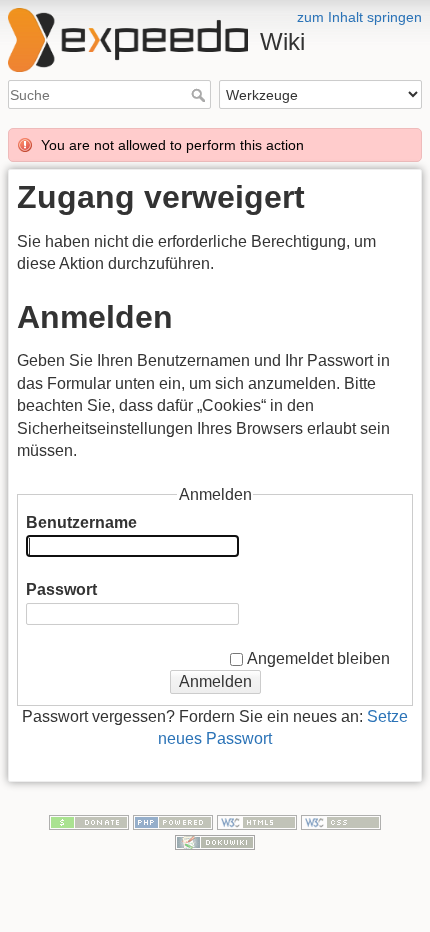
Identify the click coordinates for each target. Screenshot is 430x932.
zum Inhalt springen (359, 17)
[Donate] (89, 821)
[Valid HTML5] (257, 821)
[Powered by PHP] (173, 821)
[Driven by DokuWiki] (215, 841)
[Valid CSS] (341, 821)
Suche (200, 95)
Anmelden (215, 681)
